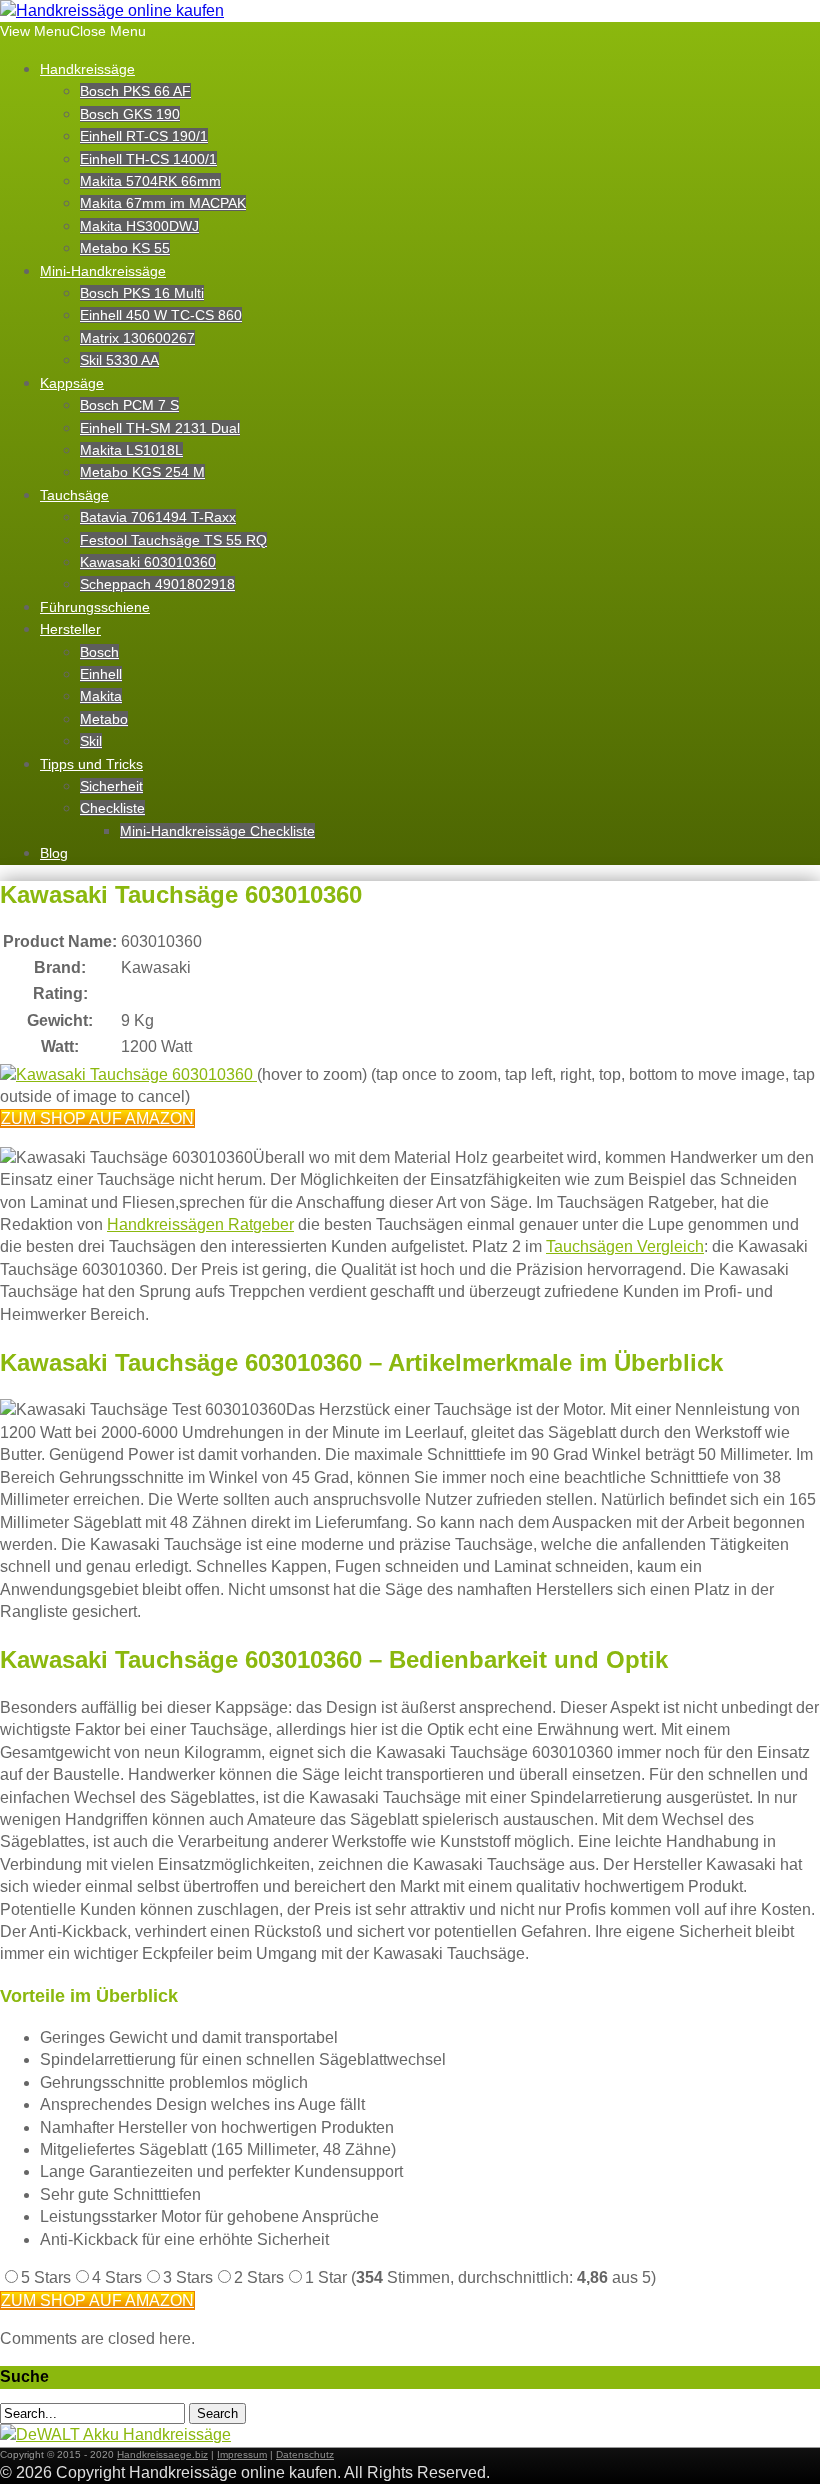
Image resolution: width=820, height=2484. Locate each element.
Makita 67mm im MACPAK (163, 203)
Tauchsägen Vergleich (625, 1246)
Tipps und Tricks (91, 764)
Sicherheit (111, 786)
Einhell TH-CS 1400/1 (148, 159)
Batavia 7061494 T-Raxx (158, 517)
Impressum (242, 2454)
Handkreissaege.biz (162, 2454)
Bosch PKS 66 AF (135, 91)
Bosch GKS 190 (130, 114)
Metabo (104, 719)
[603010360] (128, 1074)
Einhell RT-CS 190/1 (144, 136)
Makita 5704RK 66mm (150, 181)
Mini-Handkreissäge (103, 271)
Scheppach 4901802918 (157, 584)
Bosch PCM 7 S (129, 405)
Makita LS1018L (131, 450)
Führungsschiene (95, 607)
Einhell (101, 674)
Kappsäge (72, 383)
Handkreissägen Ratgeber (200, 1224)
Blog (54, 853)
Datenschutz (305, 2454)
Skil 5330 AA (119, 360)
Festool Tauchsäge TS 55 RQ (173, 540)
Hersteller (70, 629)
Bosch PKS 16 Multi (142, 293)
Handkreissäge (87, 69)
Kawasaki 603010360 (148, 562)
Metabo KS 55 (125, 248)
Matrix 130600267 (137, 338)
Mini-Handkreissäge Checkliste (217, 831)
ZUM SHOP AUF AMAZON (97, 1118)
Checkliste (112, 808)
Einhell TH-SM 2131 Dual (160, 428)
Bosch (99, 652)
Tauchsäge (74, 495)
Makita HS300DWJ (139, 226)
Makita (101, 696)
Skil (91, 741)
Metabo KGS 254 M (142, 472)
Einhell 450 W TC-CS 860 (161, 315)
